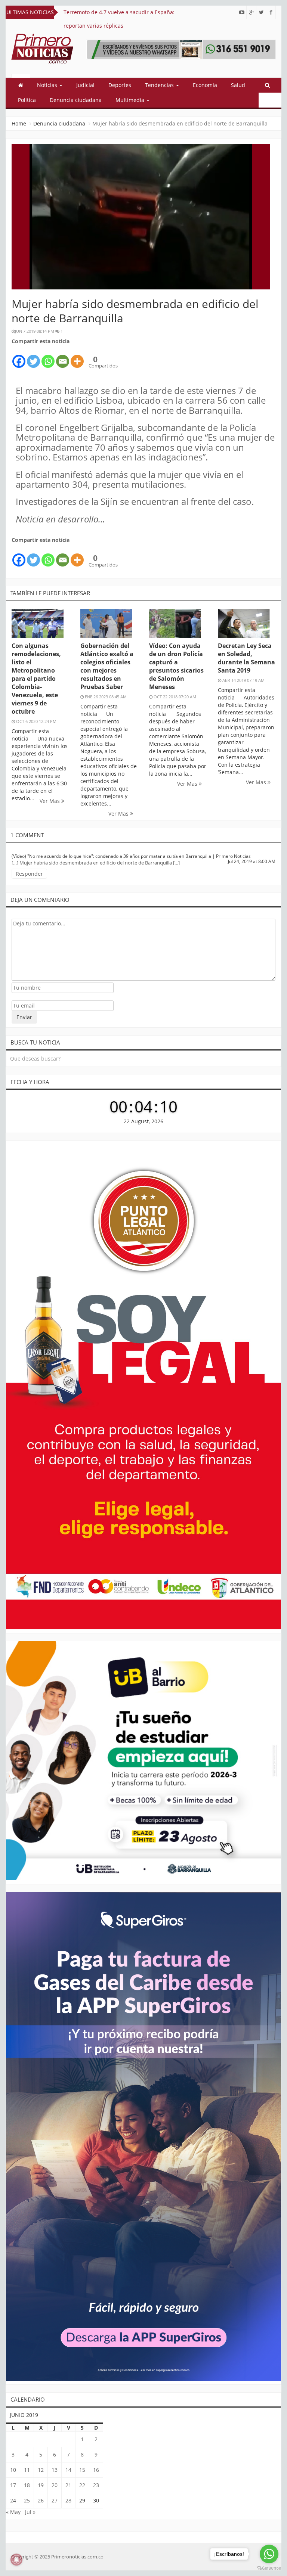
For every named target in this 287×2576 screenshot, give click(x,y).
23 (96, 2485)
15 (82, 2470)
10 (13, 2470)
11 (27, 2470)
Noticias (48, 85)
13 (55, 2470)
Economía (205, 85)
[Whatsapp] (48, 357)
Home (19, 123)
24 (13, 2500)
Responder (29, 874)
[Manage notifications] (16, 2560)
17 (13, 2485)
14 (68, 2470)
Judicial (85, 85)
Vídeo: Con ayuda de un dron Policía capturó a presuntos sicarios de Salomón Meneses (176, 666)
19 (41, 2485)
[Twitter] (33, 357)
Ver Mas (50, 801)
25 (27, 2500)
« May (13, 2512)
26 (41, 2500)
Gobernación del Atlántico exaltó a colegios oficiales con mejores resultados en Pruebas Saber (107, 666)
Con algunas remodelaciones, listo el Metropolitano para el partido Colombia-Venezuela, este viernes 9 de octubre (36, 679)
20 (55, 2485)
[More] (77, 357)
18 (27, 2485)
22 (82, 2485)
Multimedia (131, 100)
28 (68, 2500)
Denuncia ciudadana (76, 100)
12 (41, 2470)
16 (96, 2470)
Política (27, 100)
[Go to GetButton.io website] (269, 2568)
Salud (238, 85)
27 (55, 2500)
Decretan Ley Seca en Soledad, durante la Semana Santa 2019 (246, 658)
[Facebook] (19, 357)
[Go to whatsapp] (269, 2554)
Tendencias (160, 85)
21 (68, 2485)
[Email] (63, 357)
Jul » (30, 2512)
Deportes (120, 85)
